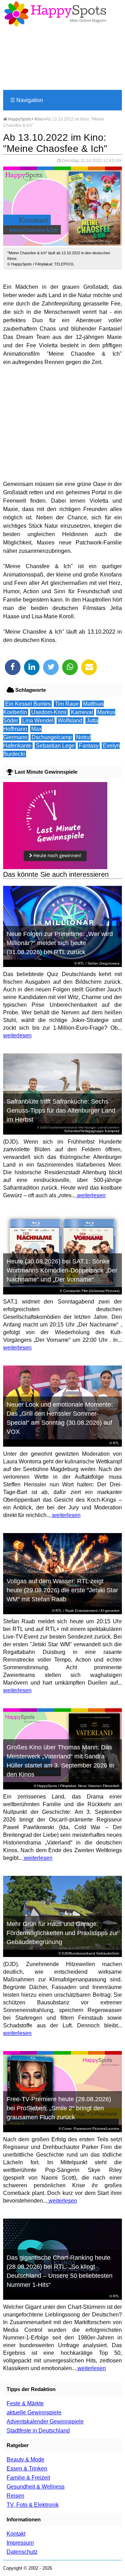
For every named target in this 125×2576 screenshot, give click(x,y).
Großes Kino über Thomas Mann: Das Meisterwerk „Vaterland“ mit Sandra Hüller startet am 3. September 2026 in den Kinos (60, 1761)
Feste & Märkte (25, 2403)
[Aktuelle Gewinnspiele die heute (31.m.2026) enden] (55, 867)
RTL (81, 963)
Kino (39, 119)
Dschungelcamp (52, 737)
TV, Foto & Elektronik (33, 2505)
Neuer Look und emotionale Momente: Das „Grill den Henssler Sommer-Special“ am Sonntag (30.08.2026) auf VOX (60, 1418)
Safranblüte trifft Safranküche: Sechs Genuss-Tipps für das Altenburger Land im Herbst (61, 1111)
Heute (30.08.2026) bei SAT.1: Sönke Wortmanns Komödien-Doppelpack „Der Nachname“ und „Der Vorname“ (62, 1270)
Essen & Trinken (27, 2469)
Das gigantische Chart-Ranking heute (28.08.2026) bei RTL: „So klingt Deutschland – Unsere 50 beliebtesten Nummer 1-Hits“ (60, 2271)
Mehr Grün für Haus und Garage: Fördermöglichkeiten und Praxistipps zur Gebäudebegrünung (62, 1933)
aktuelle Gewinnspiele (34, 2412)
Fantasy (89, 746)
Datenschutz (22, 2552)
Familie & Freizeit (28, 2478)
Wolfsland (70, 721)
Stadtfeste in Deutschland (38, 2431)
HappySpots (19, 119)
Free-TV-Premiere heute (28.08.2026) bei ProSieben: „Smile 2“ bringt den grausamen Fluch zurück (59, 2108)
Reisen (15, 2496)
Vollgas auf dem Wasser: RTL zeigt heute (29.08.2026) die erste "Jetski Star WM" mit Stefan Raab (62, 1590)
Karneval (82, 712)
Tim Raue (67, 704)
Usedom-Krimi (49, 712)
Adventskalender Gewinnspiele (45, 2422)
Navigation (27, 100)
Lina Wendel (38, 721)
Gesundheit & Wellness (36, 2487)
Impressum (20, 2543)
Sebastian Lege (55, 746)
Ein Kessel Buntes (28, 704)
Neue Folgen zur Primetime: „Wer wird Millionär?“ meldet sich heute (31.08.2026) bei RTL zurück (60, 943)
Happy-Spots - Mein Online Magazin (55, 14)
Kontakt (16, 2534)
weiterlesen (17, 1035)
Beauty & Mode (26, 2459)
